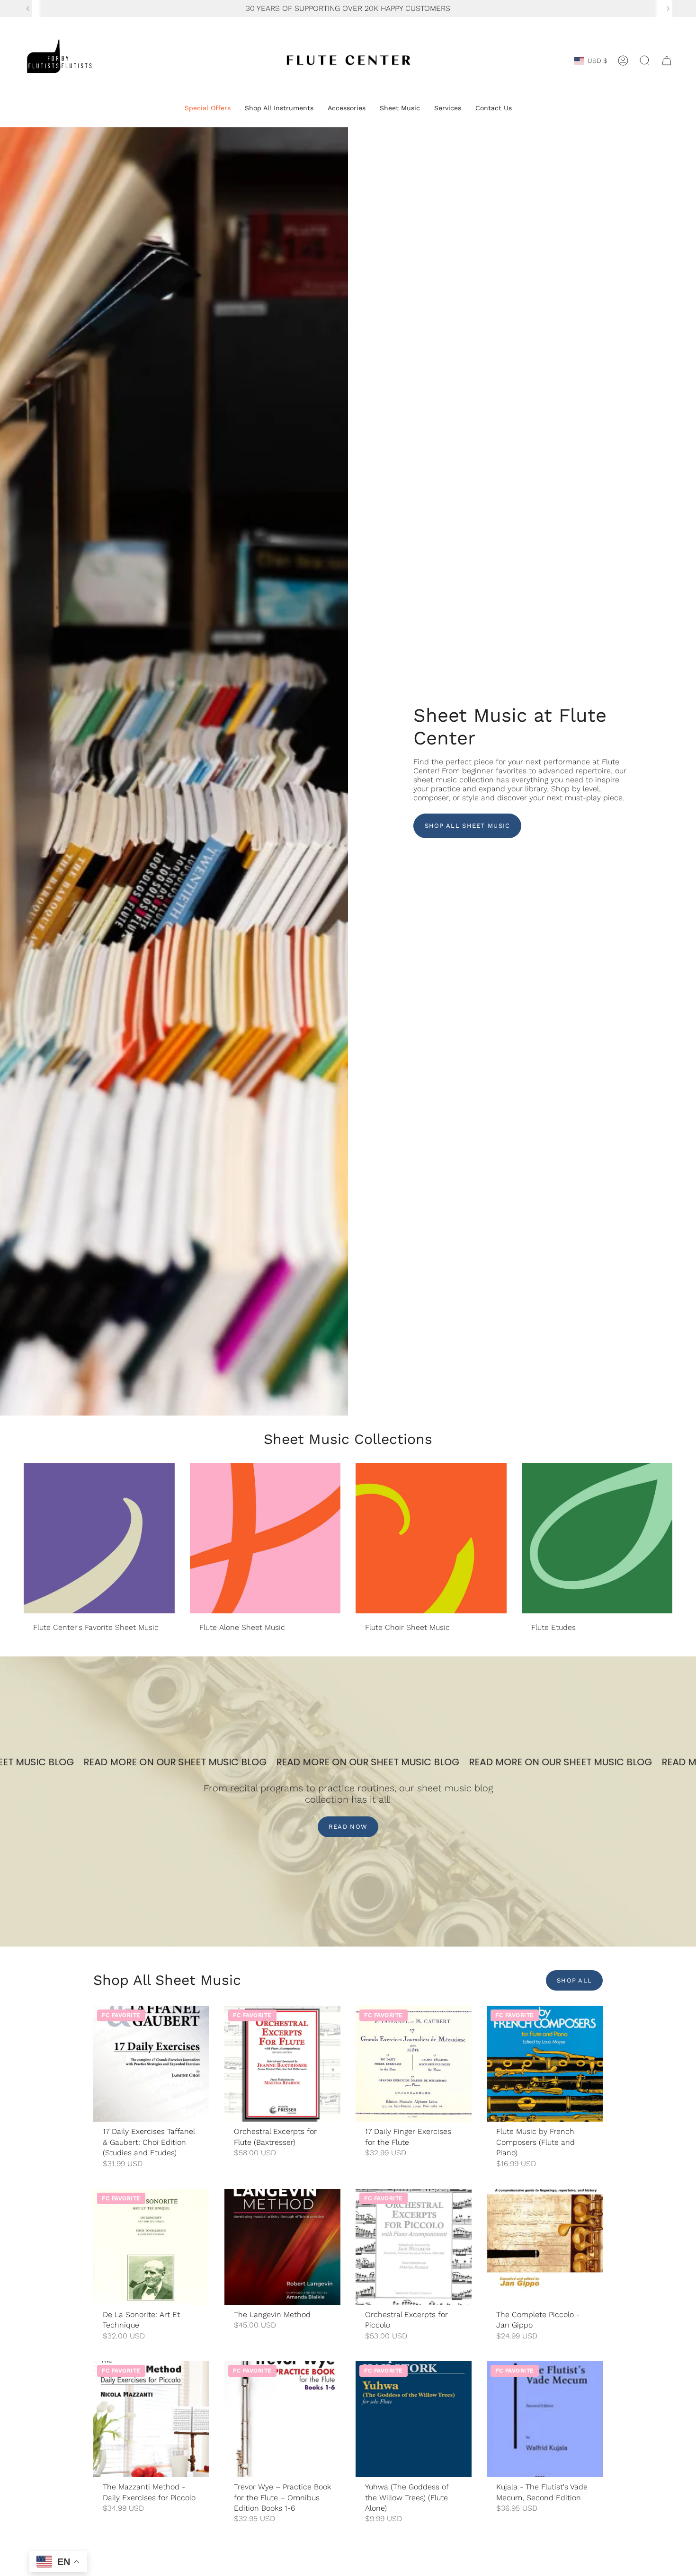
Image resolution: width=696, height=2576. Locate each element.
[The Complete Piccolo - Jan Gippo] (545, 2247)
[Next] (668, 9)
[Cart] (667, 61)
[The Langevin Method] (282, 2247)
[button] (208, 109)
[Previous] (28, 9)
